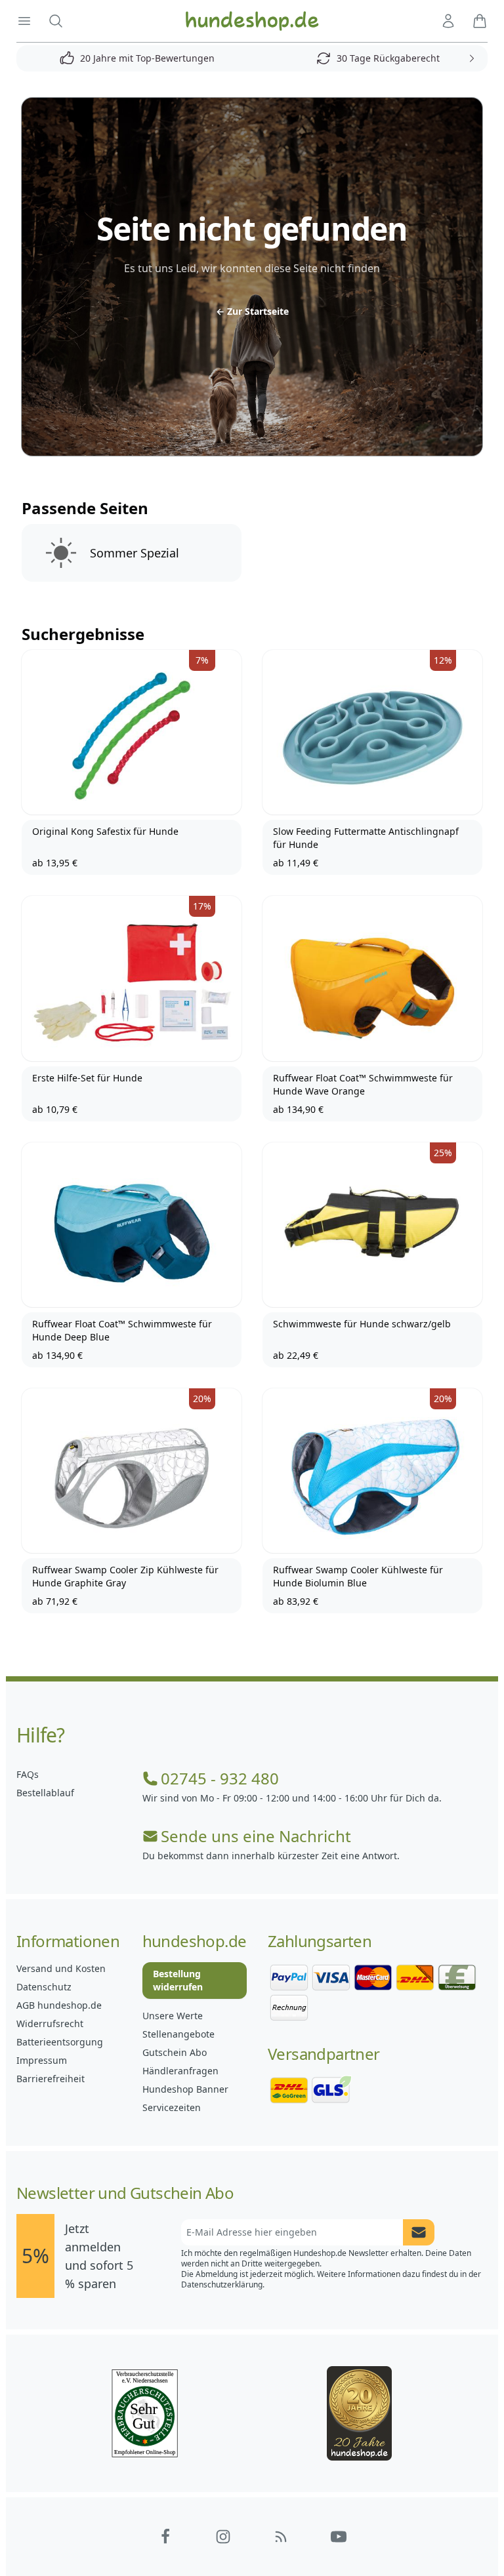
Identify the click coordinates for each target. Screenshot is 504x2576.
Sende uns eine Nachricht (256, 1836)
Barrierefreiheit (51, 2079)
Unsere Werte (173, 2016)
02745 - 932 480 (220, 1779)
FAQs (28, 1774)
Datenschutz (44, 1987)
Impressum (42, 2060)
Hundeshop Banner (185, 2089)
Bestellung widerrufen (178, 1980)
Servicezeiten (172, 2107)
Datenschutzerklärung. (223, 2284)
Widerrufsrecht (50, 2023)
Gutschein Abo (175, 2052)
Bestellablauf (45, 1793)
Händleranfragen (180, 2071)
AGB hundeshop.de (59, 2005)
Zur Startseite (252, 311)
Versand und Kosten (61, 1968)
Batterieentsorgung (60, 2042)
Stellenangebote (178, 2034)
